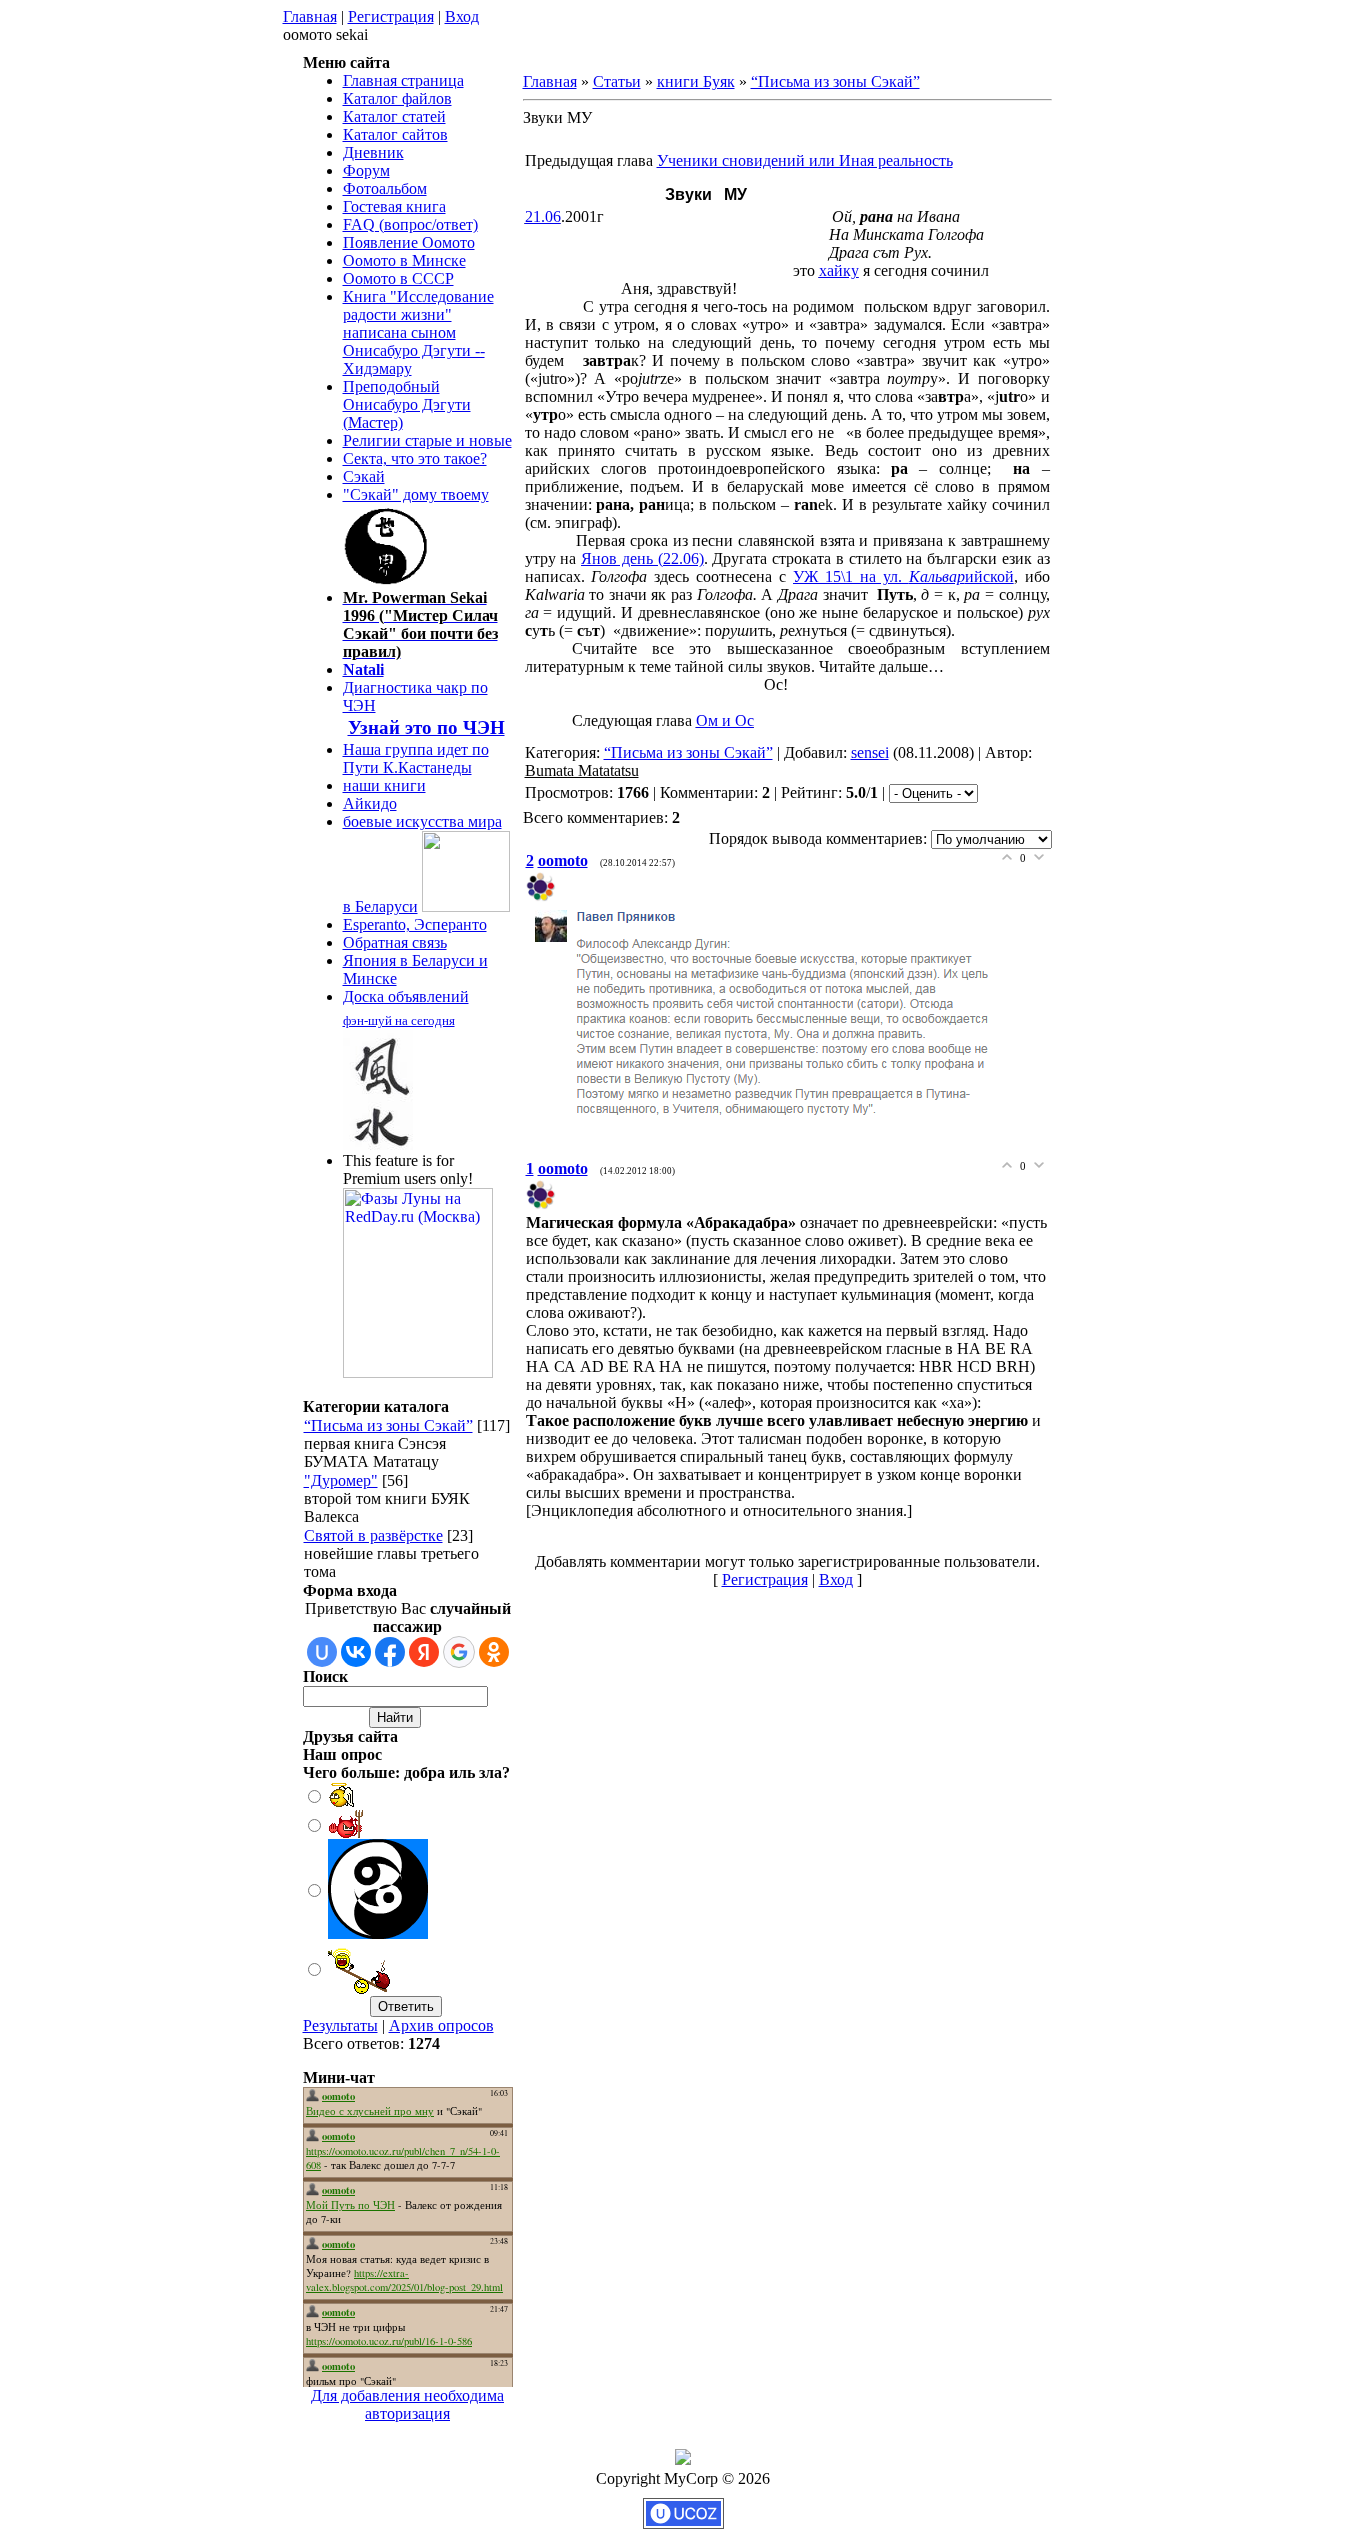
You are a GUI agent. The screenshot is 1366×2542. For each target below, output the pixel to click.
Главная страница (403, 80)
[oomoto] (543, 896)
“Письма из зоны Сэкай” (388, 1425)
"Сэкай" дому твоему (416, 494)
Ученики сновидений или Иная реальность (805, 160)
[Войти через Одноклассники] (494, 1652)
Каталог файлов (397, 98)
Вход (462, 16)
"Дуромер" (341, 1480)
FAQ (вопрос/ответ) (410, 224)
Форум (366, 170)
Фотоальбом (385, 188)
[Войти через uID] (322, 1652)
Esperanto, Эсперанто (415, 924)
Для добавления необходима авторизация (407, 2404)
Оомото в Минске (404, 260)
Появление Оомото (409, 242)
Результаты (340, 2025)
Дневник (373, 152)
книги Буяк (696, 81)
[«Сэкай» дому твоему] (387, 579)
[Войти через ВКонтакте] (356, 1652)
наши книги (384, 785)
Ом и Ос (725, 720)
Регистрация (391, 16)
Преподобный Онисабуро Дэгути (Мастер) (407, 404)
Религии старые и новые (427, 440)
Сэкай (364, 476)
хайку (839, 270)
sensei (870, 752)
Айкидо (370, 803)
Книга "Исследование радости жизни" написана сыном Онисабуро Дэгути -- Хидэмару (418, 332)
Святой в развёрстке (373, 1535)
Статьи (617, 81)
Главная (310, 16)
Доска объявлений (406, 996)
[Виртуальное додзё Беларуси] (466, 906)
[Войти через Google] (459, 1652)
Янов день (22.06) (642, 558)
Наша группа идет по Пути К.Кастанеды (416, 758)
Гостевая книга (394, 206)
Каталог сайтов (395, 134)
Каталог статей (394, 116)
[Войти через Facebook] (390, 1652)
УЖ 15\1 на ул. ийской (903, 576)
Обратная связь (395, 942)
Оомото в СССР (398, 278)
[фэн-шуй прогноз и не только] (378, 1143)
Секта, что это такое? (415, 458)
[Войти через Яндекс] (424, 1652)
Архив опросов (441, 2025)
